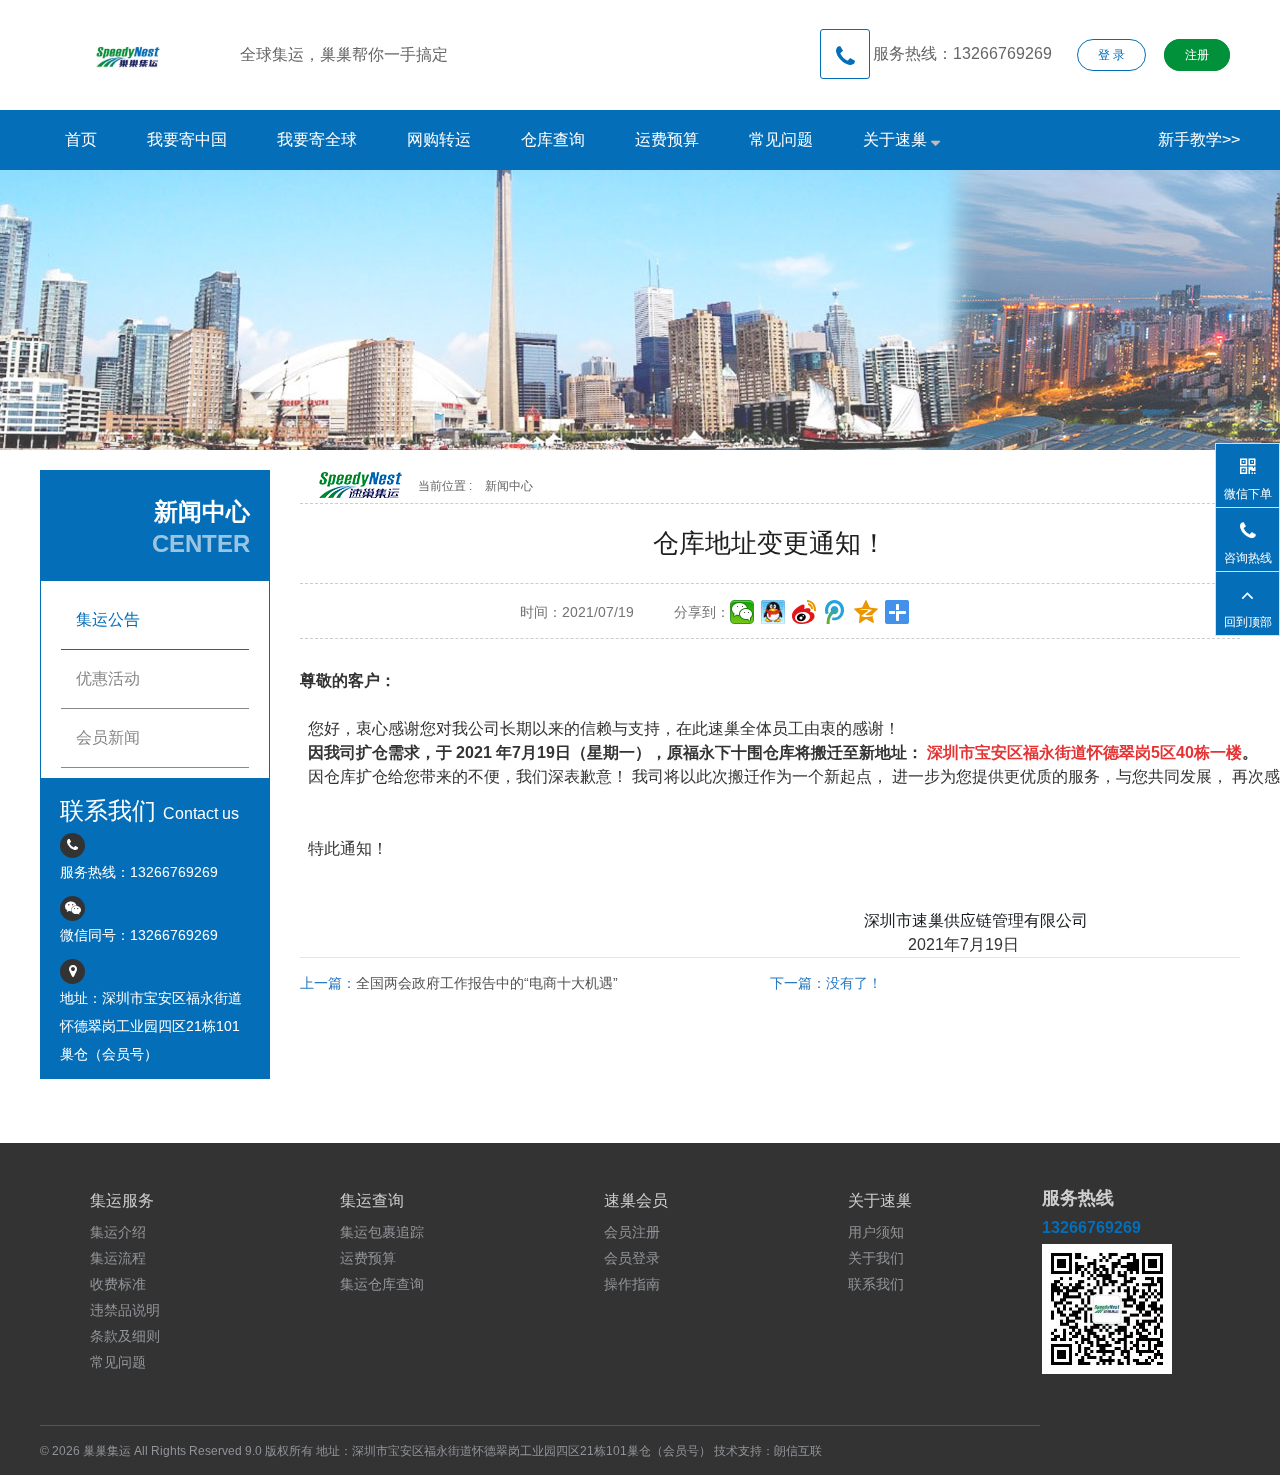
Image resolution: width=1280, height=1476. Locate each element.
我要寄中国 (187, 139)
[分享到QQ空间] (866, 612)
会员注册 (632, 1232)
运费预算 (667, 139)
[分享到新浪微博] (804, 612)
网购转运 (439, 139)
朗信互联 (798, 1451)
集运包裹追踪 (382, 1232)
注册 (1197, 55)
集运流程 (118, 1258)
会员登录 (632, 1258)
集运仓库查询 (382, 1284)
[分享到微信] (742, 612)
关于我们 (876, 1258)
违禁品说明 (125, 1310)
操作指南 (632, 1284)
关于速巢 (897, 139)
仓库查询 (553, 139)
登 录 (1111, 55)
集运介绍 (118, 1232)
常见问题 (781, 139)
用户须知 (876, 1232)
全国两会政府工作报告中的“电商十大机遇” (487, 983)
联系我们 (876, 1284)
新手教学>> (1199, 139)
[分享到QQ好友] (773, 612)
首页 (81, 139)
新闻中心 (509, 486)
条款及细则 (125, 1336)
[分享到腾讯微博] (835, 612)
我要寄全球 (317, 139)
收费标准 (118, 1284)
